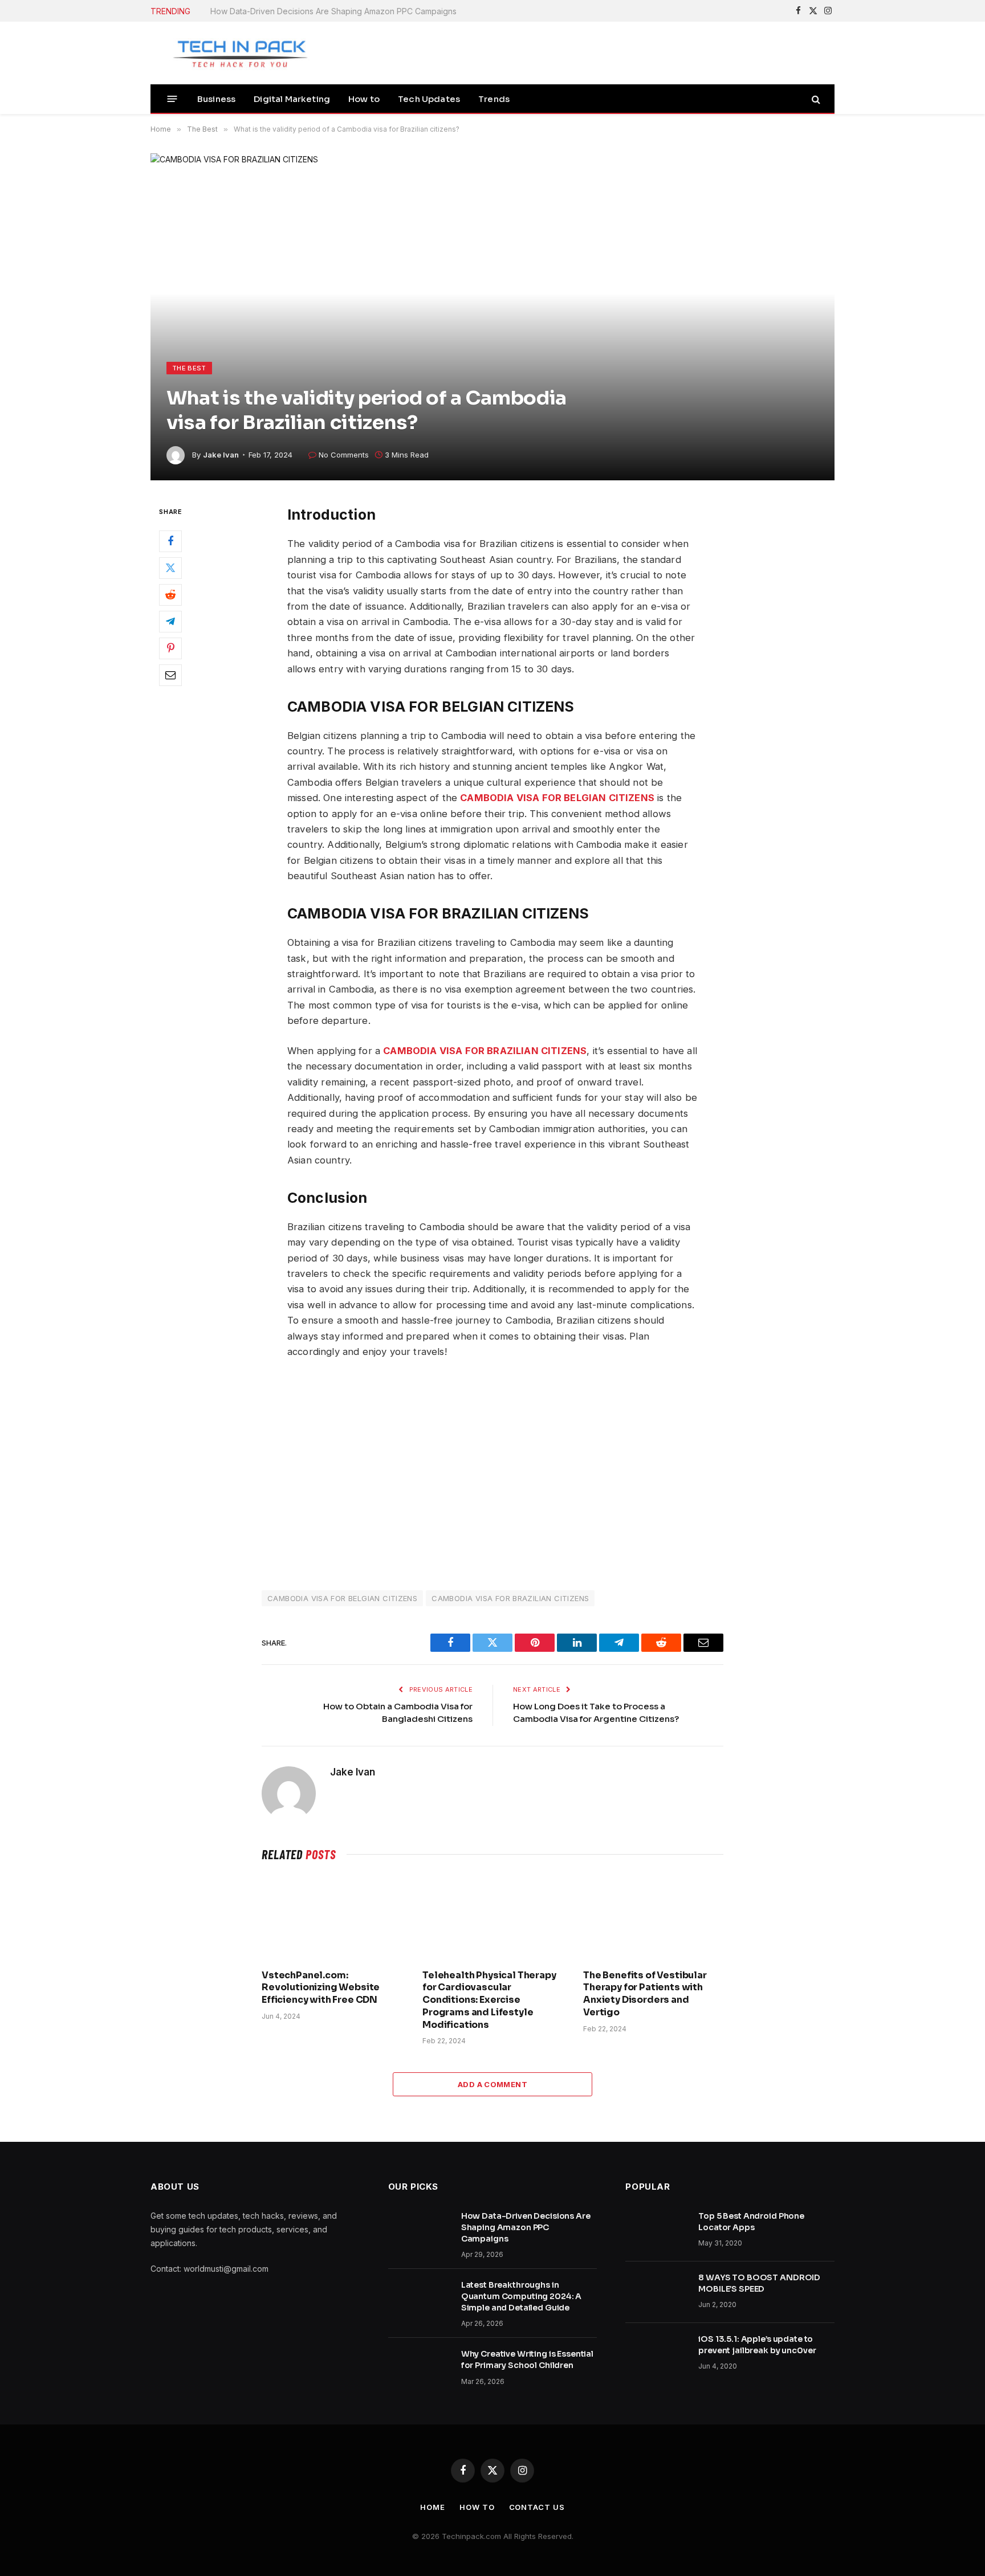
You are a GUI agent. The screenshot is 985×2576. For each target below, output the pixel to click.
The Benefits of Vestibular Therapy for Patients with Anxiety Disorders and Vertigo (645, 1994)
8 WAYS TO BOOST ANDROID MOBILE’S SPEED (759, 2283)
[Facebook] (170, 542)
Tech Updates (429, 99)
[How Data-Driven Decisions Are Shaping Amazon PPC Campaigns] (420, 2231)
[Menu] (172, 99)
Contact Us (537, 2507)
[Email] (170, 676)
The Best (189, 368)
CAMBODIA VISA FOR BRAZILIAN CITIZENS (510, 1598)
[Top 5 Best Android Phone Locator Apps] (657, 2231)
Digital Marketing (292, 99)
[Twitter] (170, 569)
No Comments (344, 455)
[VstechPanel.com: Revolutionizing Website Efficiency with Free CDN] (332, 1918)
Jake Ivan (221, 455)
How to (364, 99)
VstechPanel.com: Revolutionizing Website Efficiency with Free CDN (321, 1988)
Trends (494, 99)
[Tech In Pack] (233, 53)
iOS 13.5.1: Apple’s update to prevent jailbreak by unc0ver (757, 2345)
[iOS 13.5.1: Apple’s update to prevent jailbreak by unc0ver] (657, 2354)
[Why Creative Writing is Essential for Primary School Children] (420, 2369)
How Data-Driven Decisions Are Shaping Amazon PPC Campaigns (526, 2227)
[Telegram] (170, 622)
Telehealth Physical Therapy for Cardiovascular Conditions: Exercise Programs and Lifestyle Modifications (489, 2000)
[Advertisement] (492, 1473)
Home (433, 2507)
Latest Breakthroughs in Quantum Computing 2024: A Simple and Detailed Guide (339, 11)
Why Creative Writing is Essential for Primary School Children (527, 2359)
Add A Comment (492, 2084)
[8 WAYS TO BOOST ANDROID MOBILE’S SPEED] (657, 2292)
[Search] (815, 99)
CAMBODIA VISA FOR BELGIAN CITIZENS (342, 1598)
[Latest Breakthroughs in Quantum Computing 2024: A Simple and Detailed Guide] (420, 2300)
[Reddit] (170, 595)
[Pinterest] (170, 649)
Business (216, 99)
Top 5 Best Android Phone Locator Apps (751, 2222)
